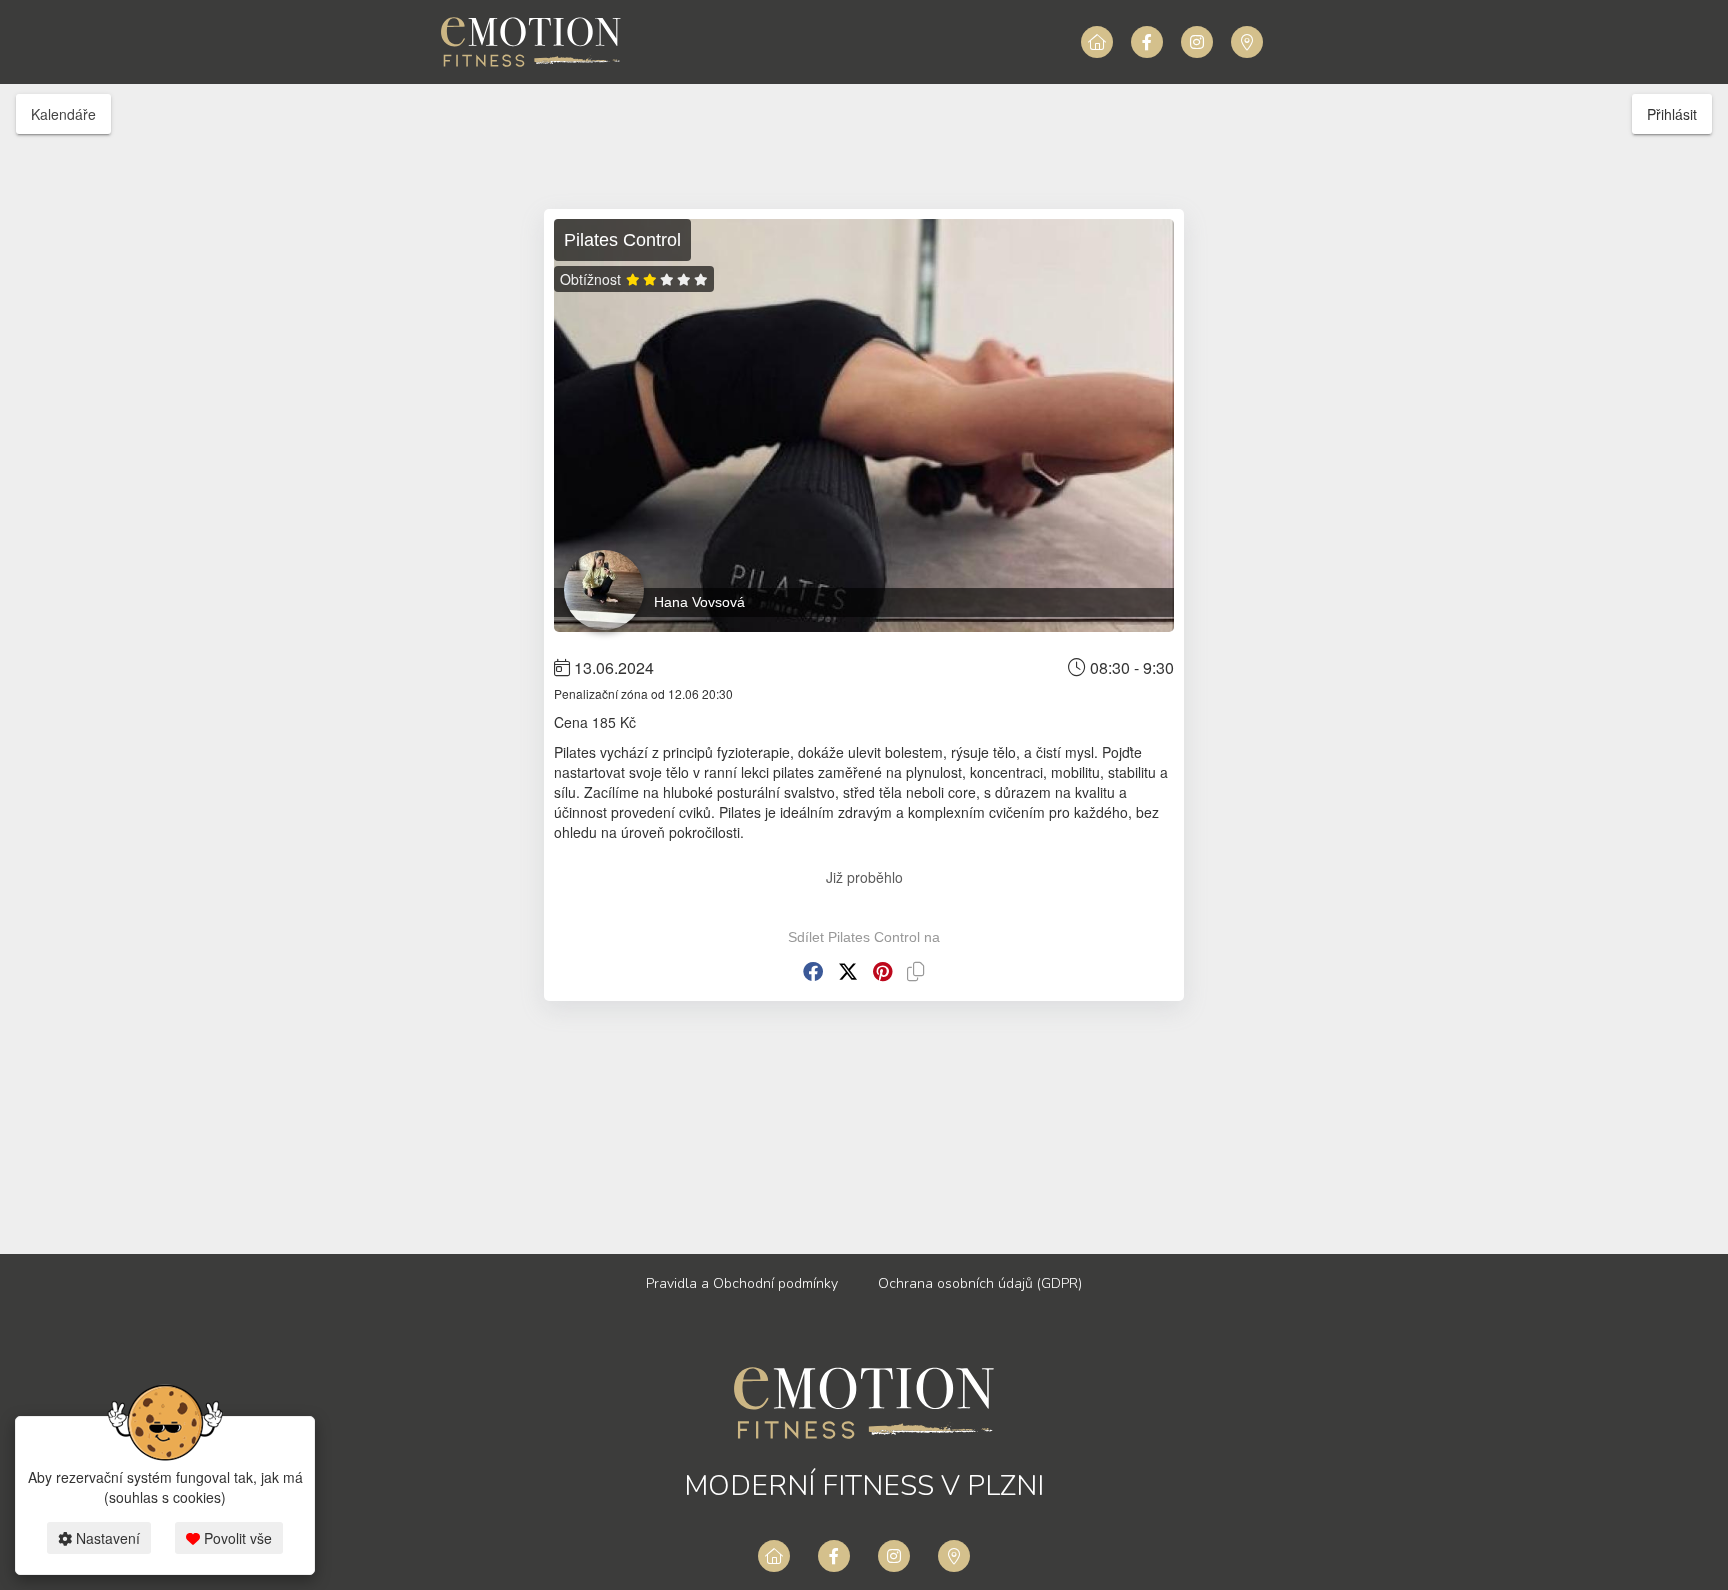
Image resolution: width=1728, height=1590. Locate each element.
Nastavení (106, 1538)
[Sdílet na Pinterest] (882, 971)
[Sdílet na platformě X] (848, 971)
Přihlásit (1672, 114)
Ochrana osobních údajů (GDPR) (980, 1283)
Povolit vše (236, 1538)
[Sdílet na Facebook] (813, 971)
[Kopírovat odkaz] (916, 971)
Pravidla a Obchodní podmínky (742, 1283)
